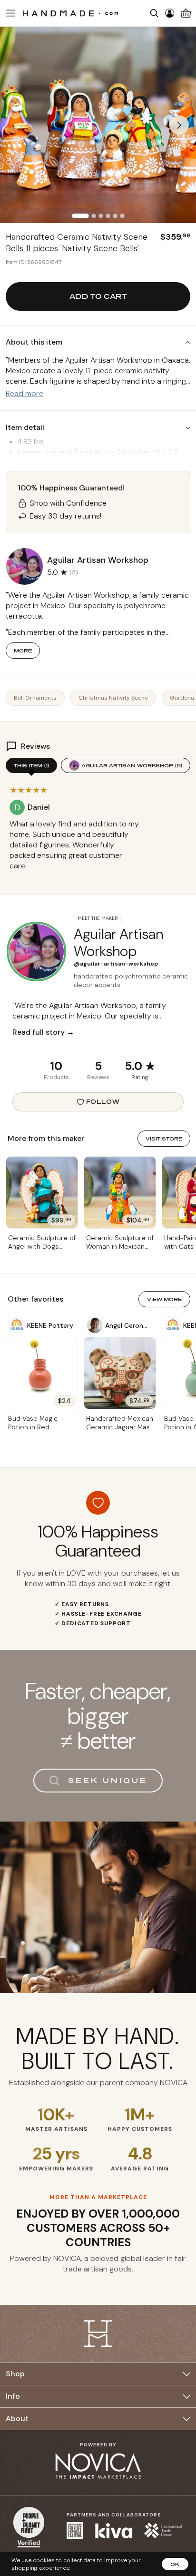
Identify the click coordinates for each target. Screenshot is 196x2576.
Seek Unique (108, 1780)
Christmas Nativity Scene (113, 698)
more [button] (23, 651)
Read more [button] (24, 393)
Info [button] (13, 2396)
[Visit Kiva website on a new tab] (114, 2531)
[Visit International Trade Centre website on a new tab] (163, 2530)
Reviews (98, 1077)
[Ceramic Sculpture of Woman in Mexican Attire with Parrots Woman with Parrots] (120, 1192)
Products (56, 1077)
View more (164, 1299)
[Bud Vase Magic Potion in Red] (42, 1373)
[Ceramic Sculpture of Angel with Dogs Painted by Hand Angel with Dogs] (42, 1192)
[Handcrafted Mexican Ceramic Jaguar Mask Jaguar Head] (120, 1373)
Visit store (164, 1139)
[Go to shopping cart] (186, 13)
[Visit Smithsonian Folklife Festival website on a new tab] (75, 2530)
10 (56, 1066)
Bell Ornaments (35, 698)
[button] (10, 13)
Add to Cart (98, 296)
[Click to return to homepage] (70, 13)
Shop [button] (15, 2374)
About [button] (17, 2418)
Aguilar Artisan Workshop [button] (98, 560)
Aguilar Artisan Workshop (132, 765)
